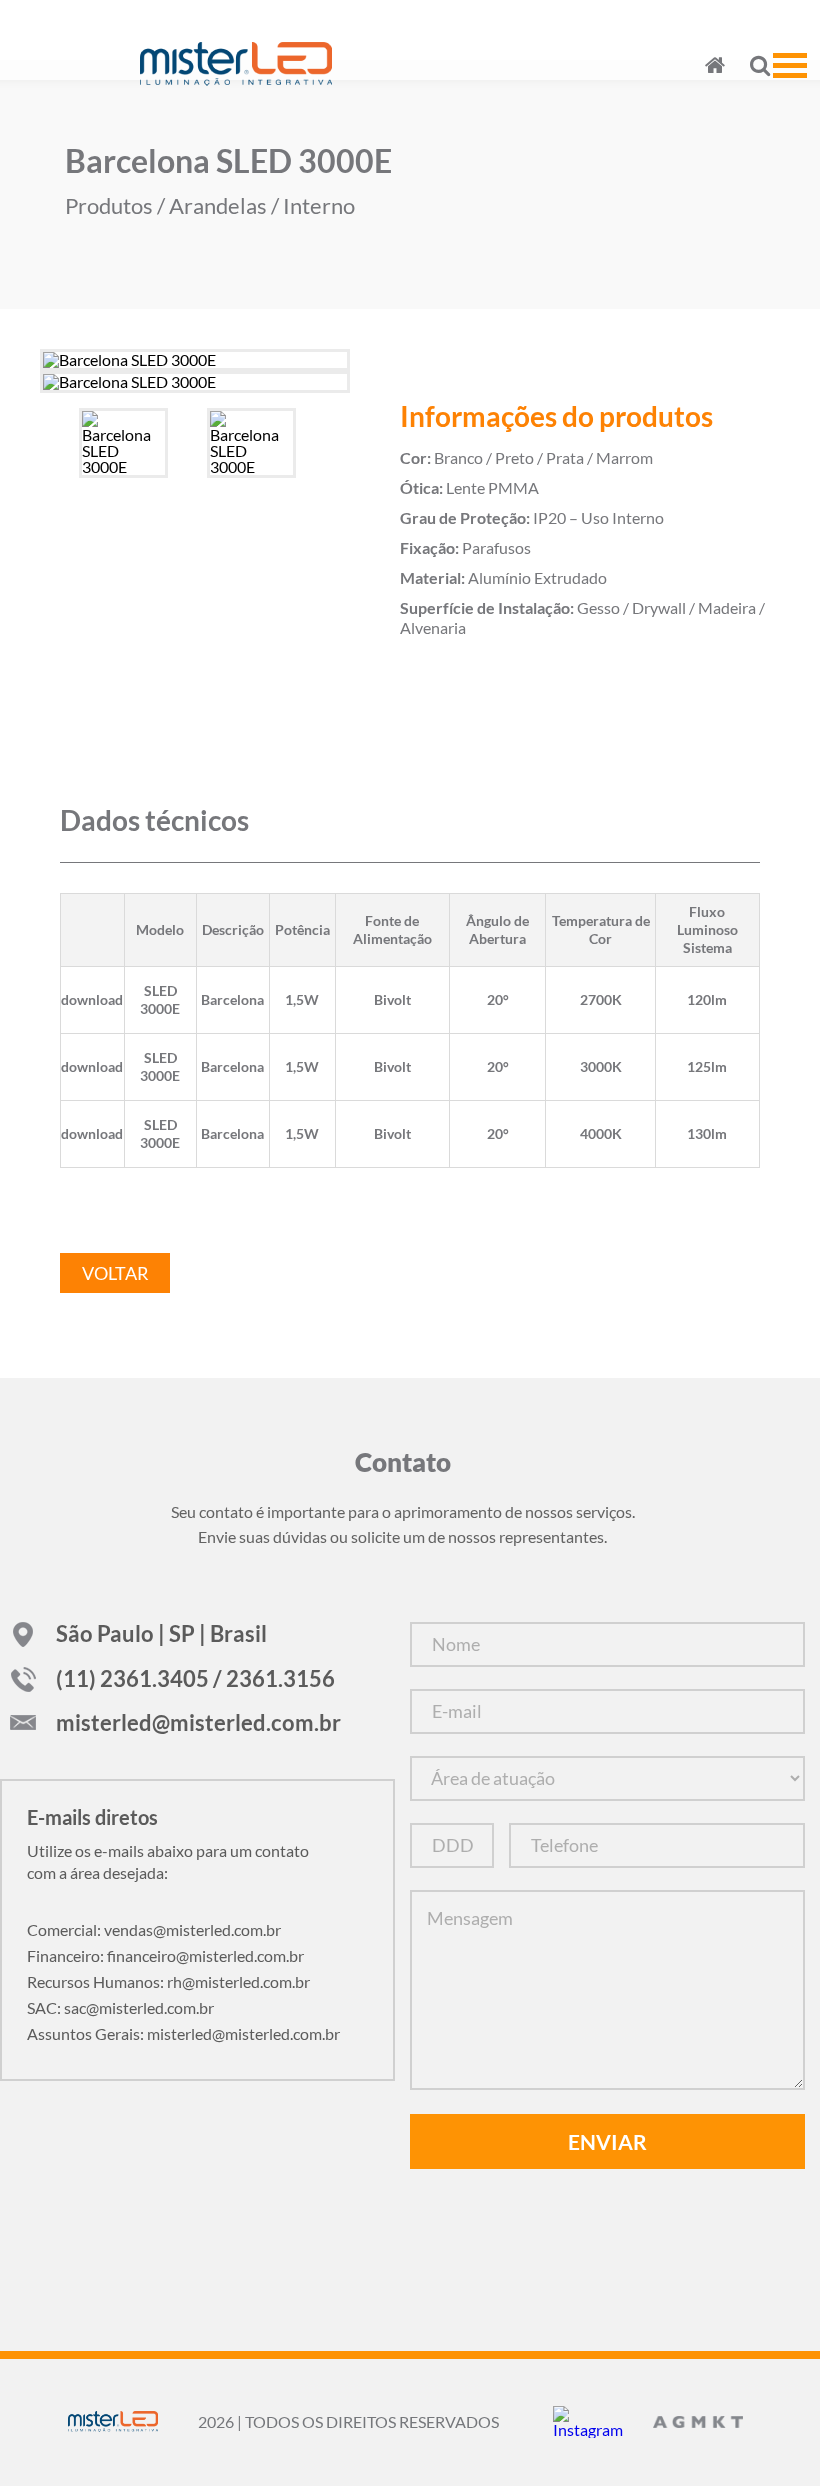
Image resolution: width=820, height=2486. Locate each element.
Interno (319, 206)
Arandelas (218, 206)
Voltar (115, 1273)
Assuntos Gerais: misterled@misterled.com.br (183, 2033)
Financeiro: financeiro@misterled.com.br (165, 1955)
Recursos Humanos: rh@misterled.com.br (168, 1981)
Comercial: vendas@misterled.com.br (154, 1929)
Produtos (109, 206)
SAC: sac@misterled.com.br (120, 2007)
